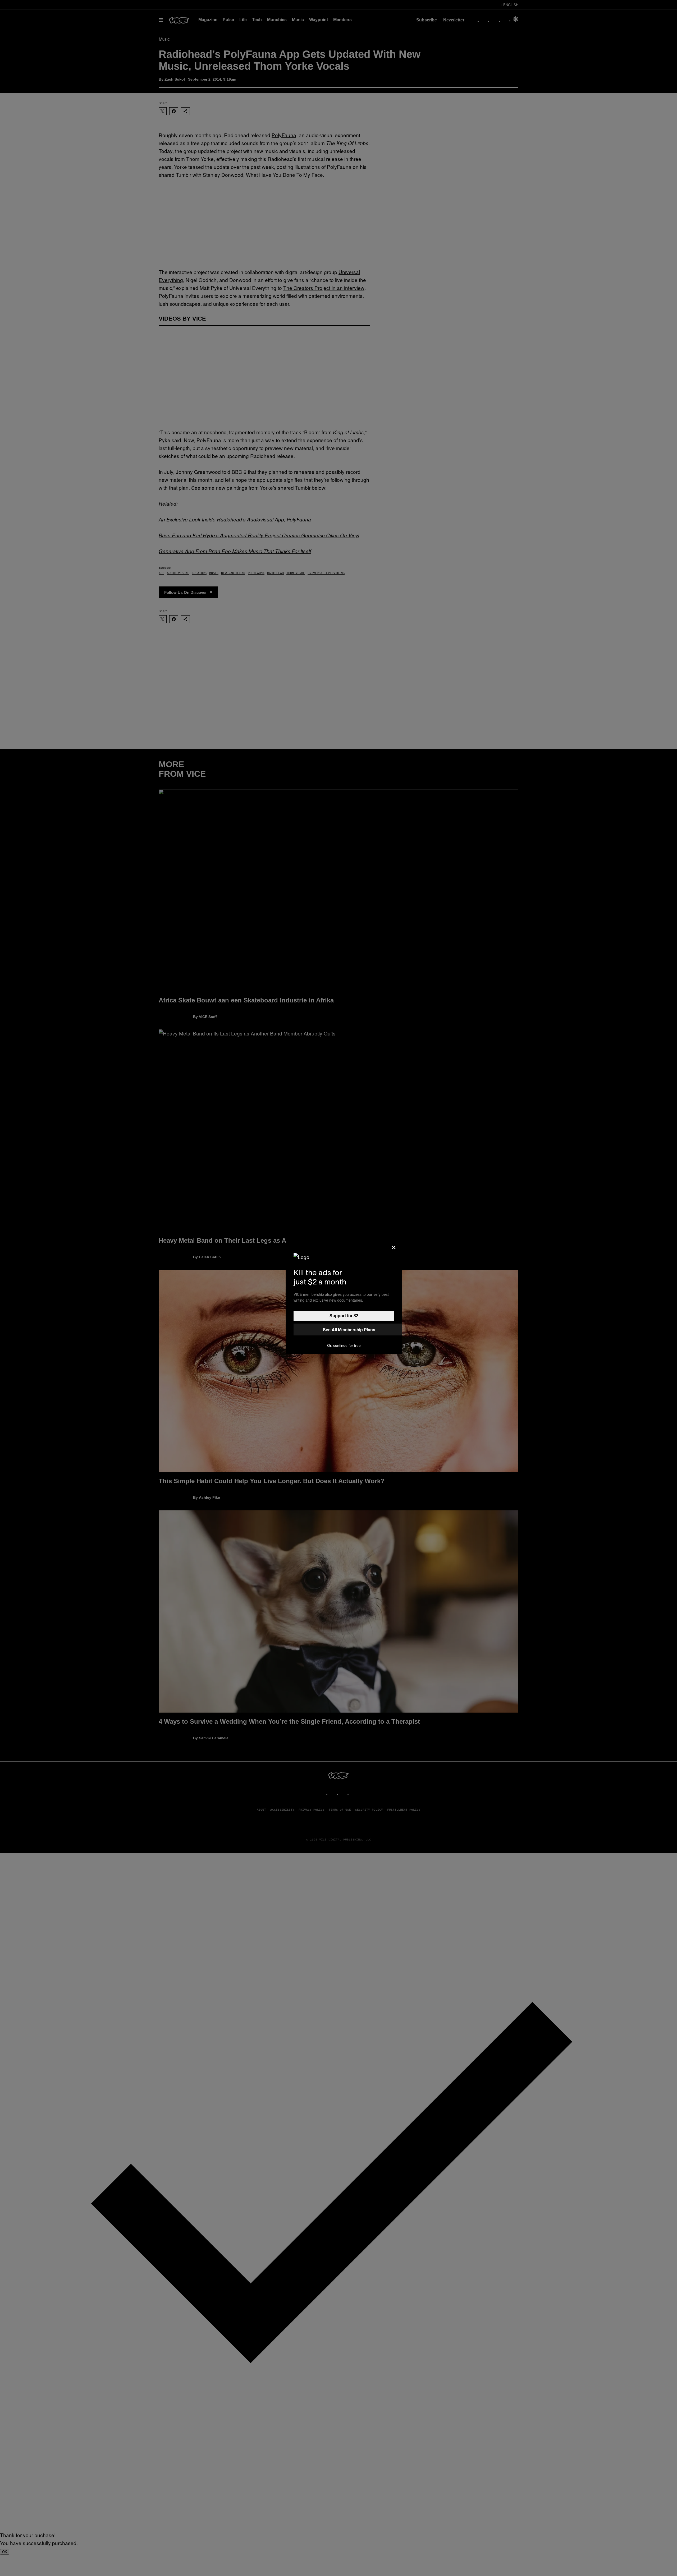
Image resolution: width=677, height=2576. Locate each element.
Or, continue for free (344, 1345)
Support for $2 (344, 1316)
